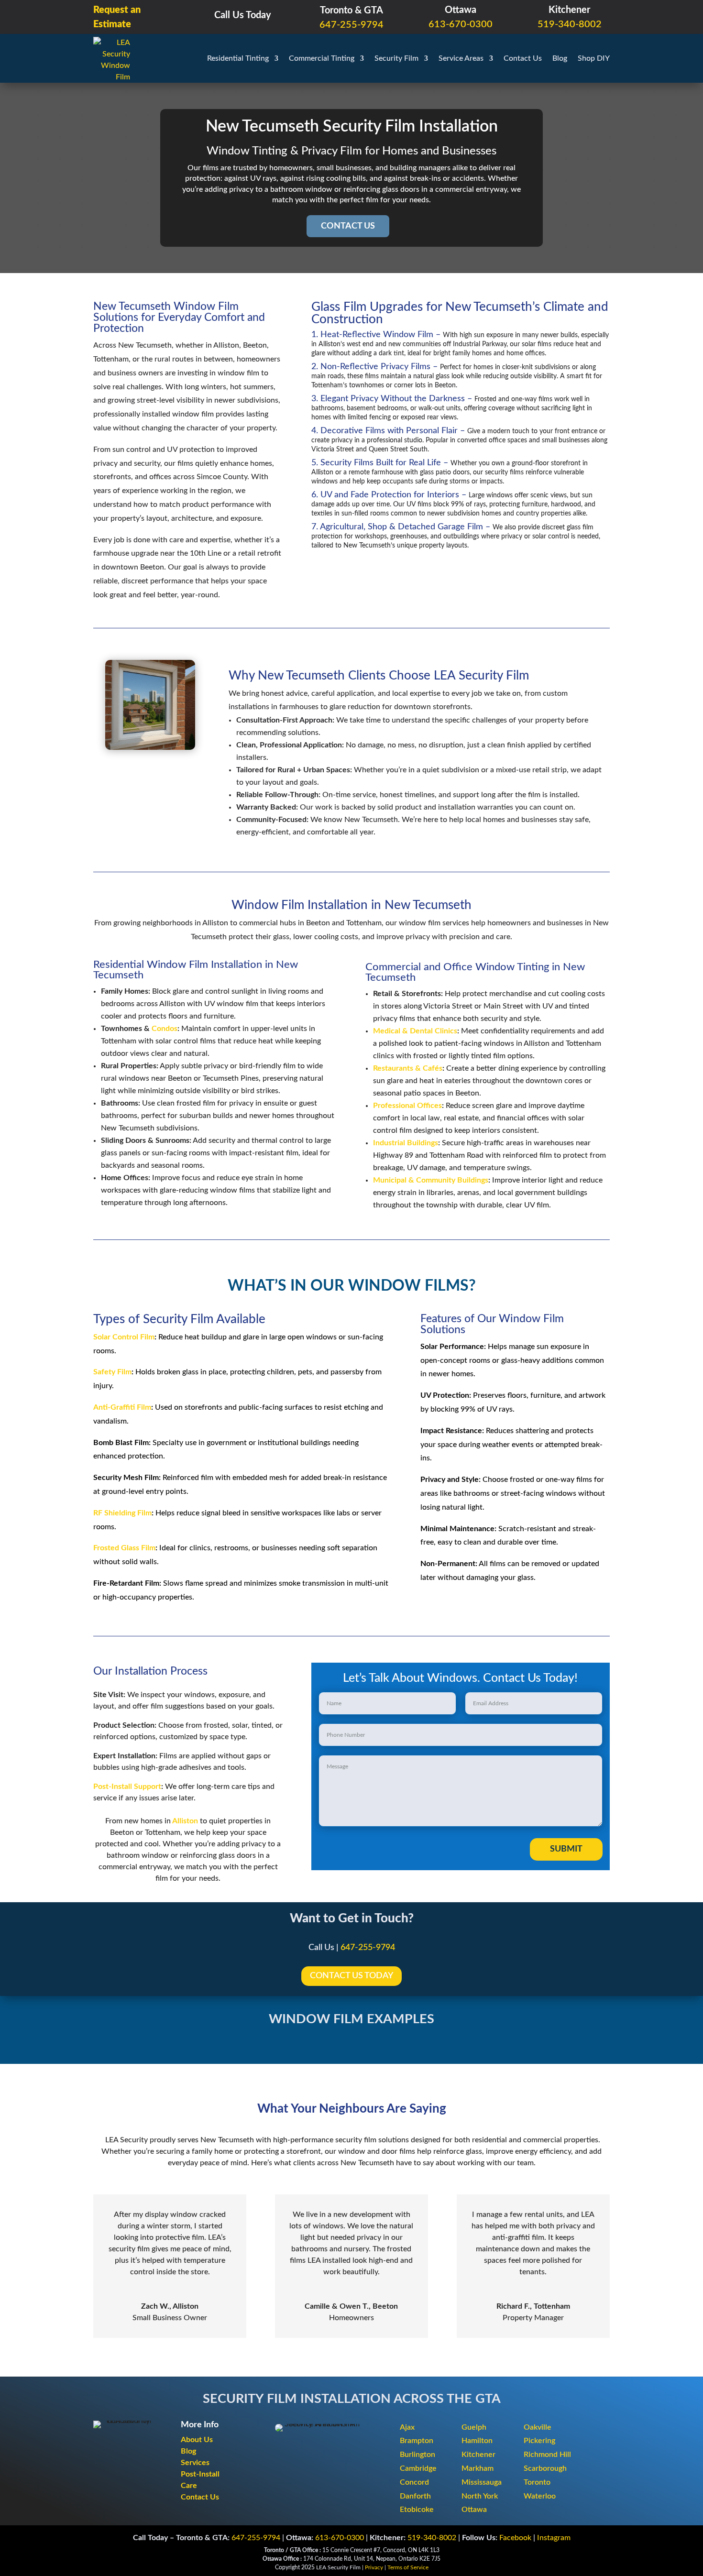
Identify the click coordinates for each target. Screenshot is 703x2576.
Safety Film (112, 1372)
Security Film (396, 58)
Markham (478, 2468)
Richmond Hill (547, 2455)
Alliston (185, 1821)
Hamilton (477, 2441)
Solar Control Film (124, 1337)
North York (480, 2496)
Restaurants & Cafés (408, 1068)
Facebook (515, 2538)
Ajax (407, 2427)
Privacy (374, 2567)
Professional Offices (407, 1106)
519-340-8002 (570, 24)
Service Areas (461, 58)
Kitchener (478, 2455)
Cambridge (418, 2468)
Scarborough (545, 2468)
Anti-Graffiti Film (122, 1407)
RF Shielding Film (122, 1513)
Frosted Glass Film (124, 1548)
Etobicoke (417, 2510)
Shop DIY (594, 58)
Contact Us (523, 58)
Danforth (415, 2496)
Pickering (539, 2441)
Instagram (554, 2538)
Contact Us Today (351, 1976)
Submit (566, 1849)
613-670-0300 (461, 24)
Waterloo (540, 2496)
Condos (165, 1029)
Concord (414, 2482)
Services (195, 2463)
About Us (197, 2440)
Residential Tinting (238, 58)
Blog (560, 58)
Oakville (538, 2427)
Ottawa (474, 2510)
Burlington (417, 2455)
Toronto (537, 2482)
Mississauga (482, 2482)
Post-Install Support (127, 1787)
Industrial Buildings (406, 1143)
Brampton (417, 2441)
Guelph (474, 2427)
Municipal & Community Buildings (431, 1180)
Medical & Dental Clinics (415, 1031)
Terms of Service (408, 2567)
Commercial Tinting (322, 58)
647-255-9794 (351, 25)
